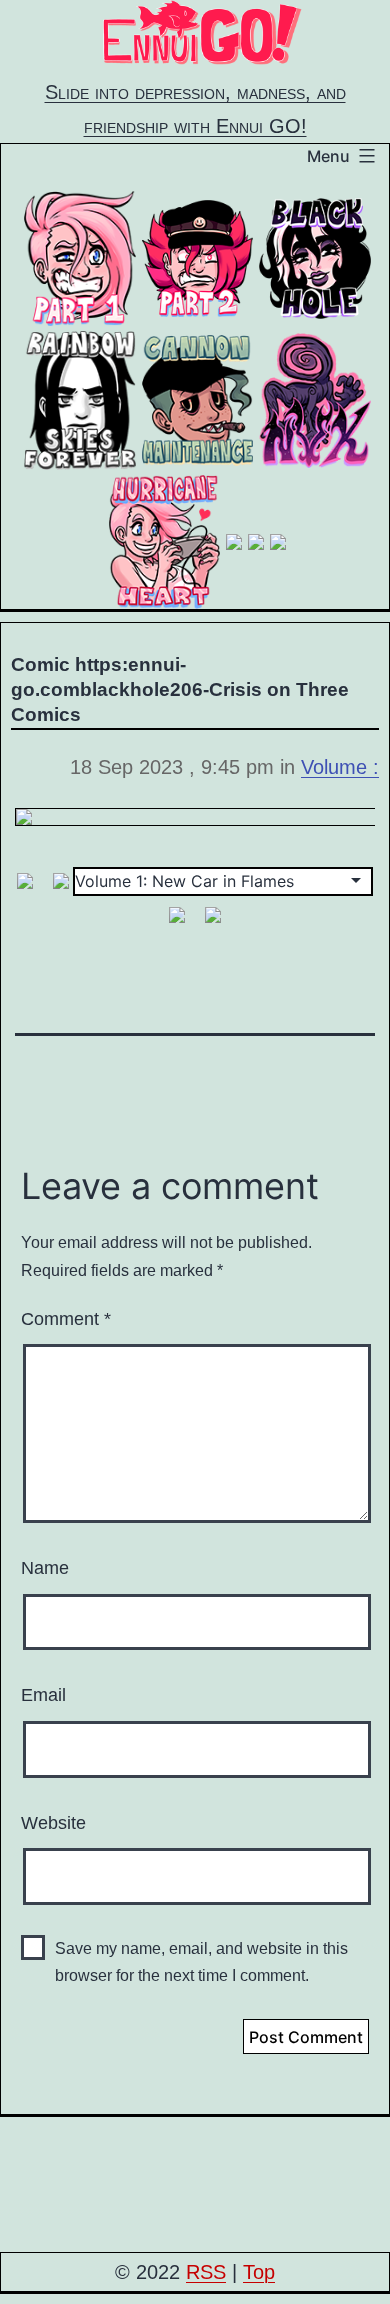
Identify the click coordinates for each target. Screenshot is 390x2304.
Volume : (340, 767)
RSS (206, 2272)
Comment (66, 1319)
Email (43, 1695)
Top (259, 2272)
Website (53, 1823)
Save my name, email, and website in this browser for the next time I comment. (201, 1962)
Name (45, 1568)
